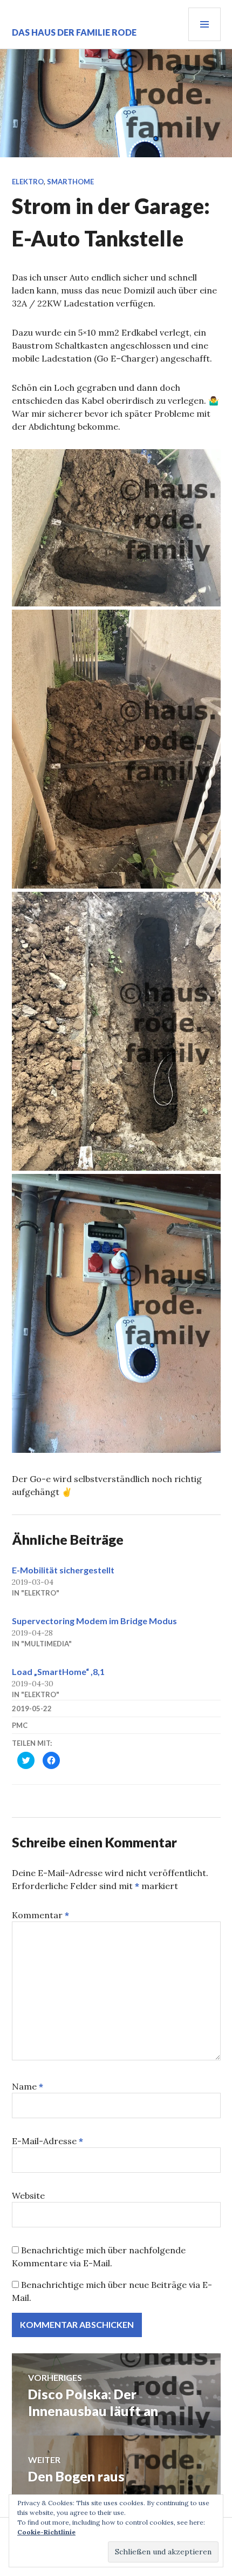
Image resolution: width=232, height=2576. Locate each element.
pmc (20, 1725)
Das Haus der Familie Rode (74, 32)
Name (28, 2086)
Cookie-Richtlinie (46, 2532)
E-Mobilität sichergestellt (63, 1570)
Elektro (28, 182)
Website (28, 2195)
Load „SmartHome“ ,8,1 (58, 1671)
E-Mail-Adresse (47, 2141)
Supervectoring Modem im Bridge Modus (94, 1621)
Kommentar (40, 1915)
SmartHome (70, 182)
